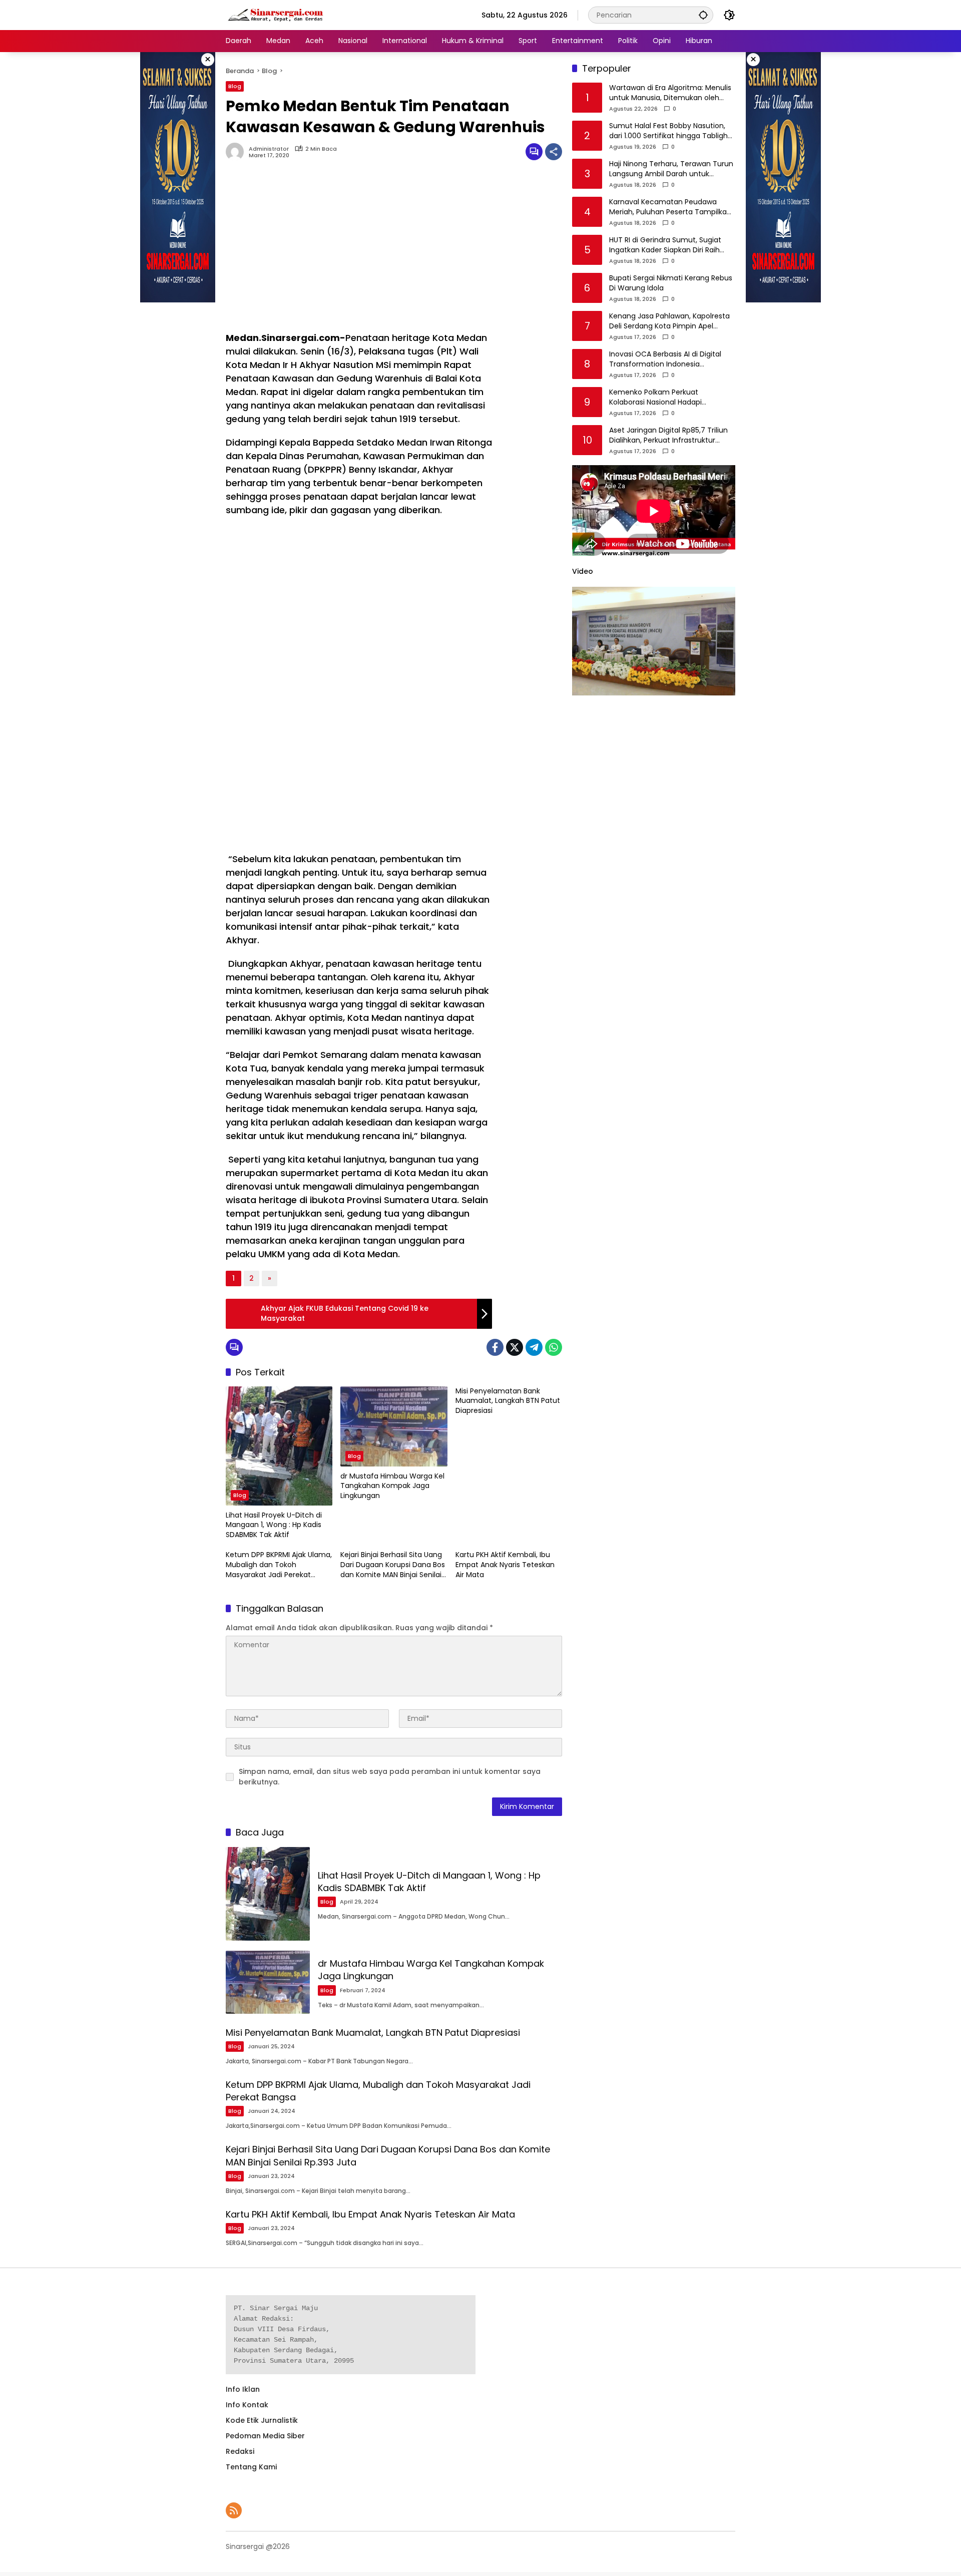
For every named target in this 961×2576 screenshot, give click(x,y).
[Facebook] (495, 1347)
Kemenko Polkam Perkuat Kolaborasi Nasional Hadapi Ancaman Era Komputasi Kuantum (670, 398)
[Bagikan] (554, 152)
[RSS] (234, 2510)
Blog (235, 86)
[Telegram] (534, 1347)
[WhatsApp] (554, 1347)
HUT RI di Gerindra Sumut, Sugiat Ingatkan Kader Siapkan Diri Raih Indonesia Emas (665, 246)
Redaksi (240, 2451)
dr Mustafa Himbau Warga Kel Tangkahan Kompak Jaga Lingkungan (392, 1486)
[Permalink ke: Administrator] (237, 152)
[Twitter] (515, 1347)
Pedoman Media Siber (265, 2436)
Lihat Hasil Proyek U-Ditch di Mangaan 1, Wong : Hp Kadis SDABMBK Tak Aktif (274, 1525)
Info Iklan (243, 2389)
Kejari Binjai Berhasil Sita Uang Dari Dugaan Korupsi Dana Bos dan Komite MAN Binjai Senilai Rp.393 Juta (393, 1565)
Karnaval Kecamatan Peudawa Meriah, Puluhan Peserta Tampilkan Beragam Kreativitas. (670, 208)
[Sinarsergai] (276, 15)
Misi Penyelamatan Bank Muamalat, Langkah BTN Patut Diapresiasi (508, 1401)
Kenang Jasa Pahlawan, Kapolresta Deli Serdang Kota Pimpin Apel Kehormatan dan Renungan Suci (669, 322)
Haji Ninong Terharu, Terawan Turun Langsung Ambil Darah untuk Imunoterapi (671, 169)
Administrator (269, 149)
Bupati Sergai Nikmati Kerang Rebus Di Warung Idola (671, 284)
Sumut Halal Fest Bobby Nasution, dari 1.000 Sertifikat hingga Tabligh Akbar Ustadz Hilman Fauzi (668, 131)
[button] (703, 15)
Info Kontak (247, 2405)
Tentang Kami (251, 2467)
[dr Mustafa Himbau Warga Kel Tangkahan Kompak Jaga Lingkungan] (394, 1426)
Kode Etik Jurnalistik (262, 2420)
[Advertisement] (359, 251)
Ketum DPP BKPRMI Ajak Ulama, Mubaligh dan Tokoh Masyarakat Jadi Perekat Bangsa (279, 1565)
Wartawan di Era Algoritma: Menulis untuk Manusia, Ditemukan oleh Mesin (670, 93)
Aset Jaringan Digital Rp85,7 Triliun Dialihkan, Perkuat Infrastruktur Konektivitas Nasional (668, 436)
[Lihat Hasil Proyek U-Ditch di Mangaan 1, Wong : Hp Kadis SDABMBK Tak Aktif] (279, 1446)
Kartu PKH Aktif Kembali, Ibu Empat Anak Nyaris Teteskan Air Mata (505, 1565)
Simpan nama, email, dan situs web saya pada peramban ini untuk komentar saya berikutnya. (390, 1777)
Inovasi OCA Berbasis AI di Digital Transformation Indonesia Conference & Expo (665, 360)
